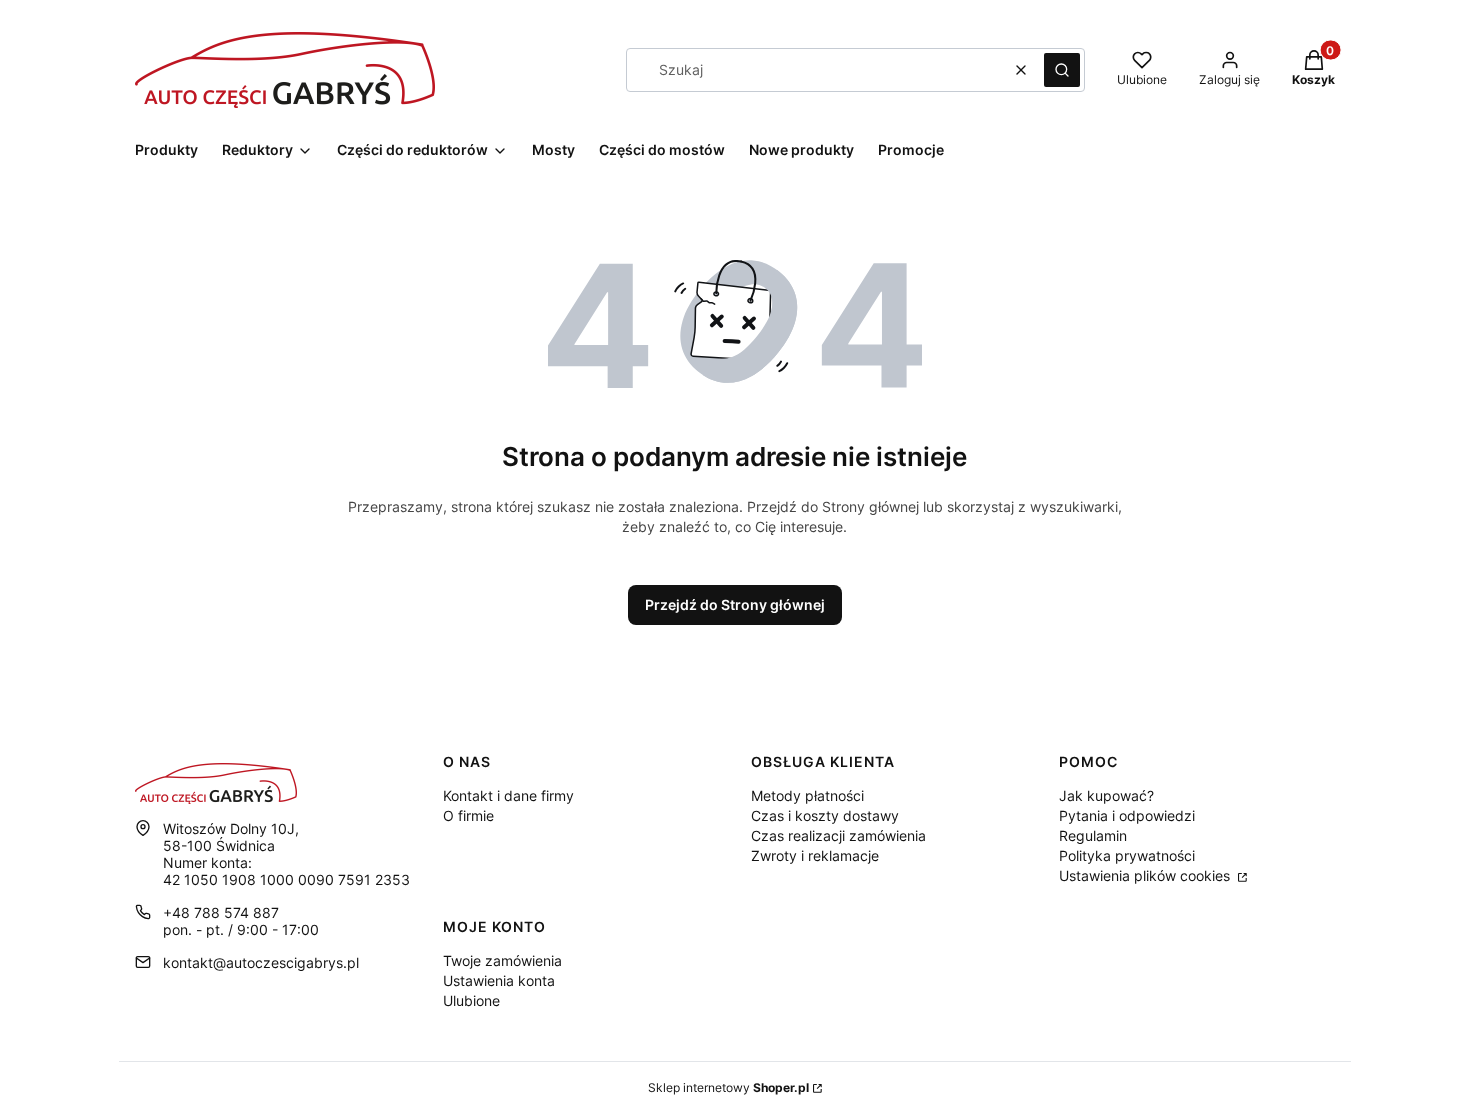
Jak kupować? (1106, 795)
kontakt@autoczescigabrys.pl (261, 962)
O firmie (468, 815)
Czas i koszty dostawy (825, 815)
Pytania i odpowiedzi (1127, 815)
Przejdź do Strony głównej (735, 604)
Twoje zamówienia (502, 960)
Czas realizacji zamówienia (838, 835)
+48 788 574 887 (221, 912)
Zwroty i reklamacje (815, 855)
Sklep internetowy (728, 1087)
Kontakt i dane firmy (508, 795)
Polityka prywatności (1127, 855)
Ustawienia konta (499, 980)
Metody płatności (807, 795)
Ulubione (471, 1000)
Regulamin (1093, 835)
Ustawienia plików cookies (1146, 875)
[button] (1062, 70)
